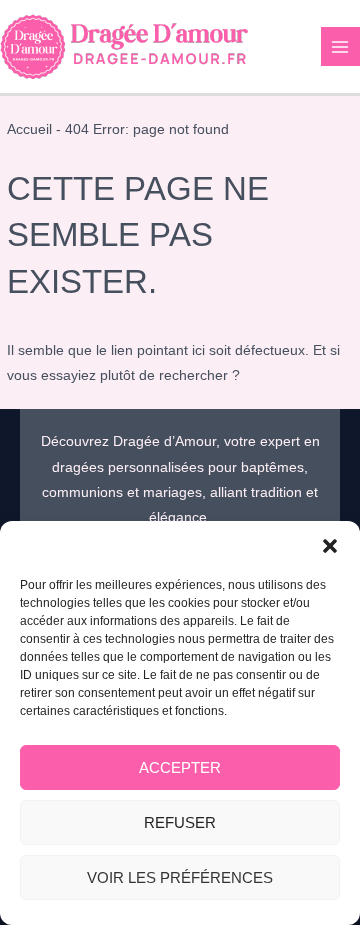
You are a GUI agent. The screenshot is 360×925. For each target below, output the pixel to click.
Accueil (29, 129)
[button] (330, 546)
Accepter (180, 767)
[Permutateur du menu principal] (340, 46)
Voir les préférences (180, 877)
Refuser (180, 822)
